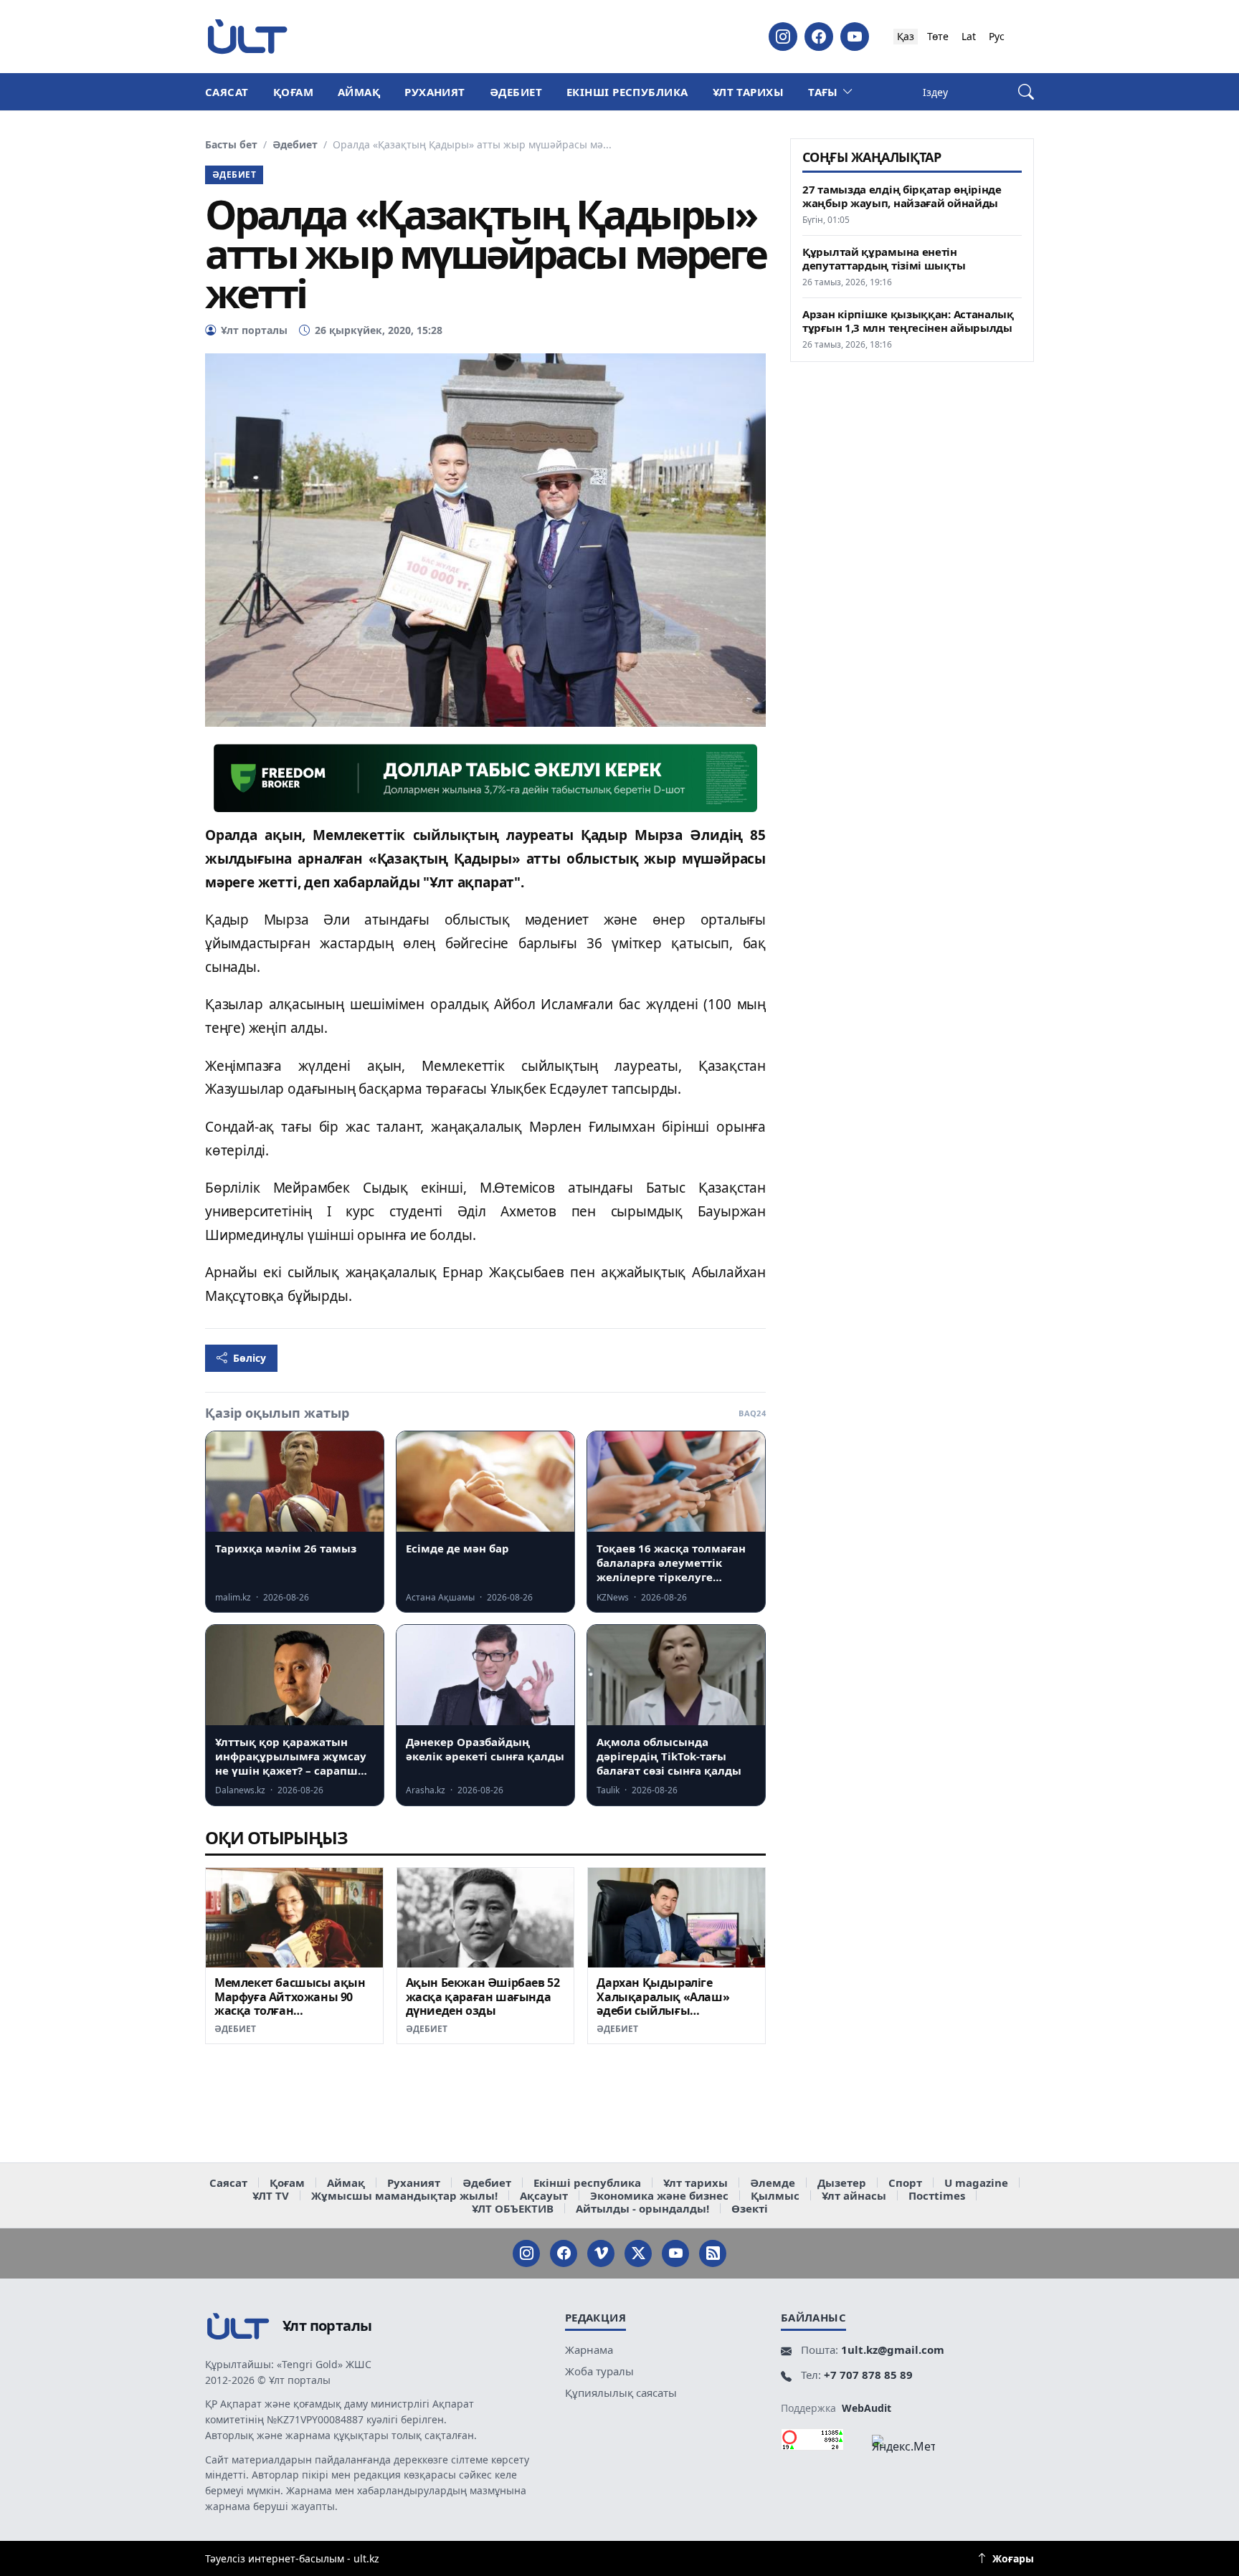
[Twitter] (638, 2253)
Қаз (906, 36)
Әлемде (773, 2183)
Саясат (227, 92)
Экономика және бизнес (659, 2195)
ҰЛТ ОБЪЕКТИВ (513, 2208)
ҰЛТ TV (271, 2195)
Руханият (435, 92)
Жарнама (589, 2350)
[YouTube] (855, 37)
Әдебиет (516, 92)
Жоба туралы (599, 2371)
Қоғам (293, 92)
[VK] (601, 2253)
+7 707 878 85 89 (868, 2375)
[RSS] (713, 2253)
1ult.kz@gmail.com (893, 2350)
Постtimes (937, 2195)
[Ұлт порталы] (247, 36)
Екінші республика (627, 92)
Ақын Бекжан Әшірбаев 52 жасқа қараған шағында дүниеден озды (483, 1997)
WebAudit (867, 2408)
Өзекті (750, 2208)
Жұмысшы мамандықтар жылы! (404, 2195)
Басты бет (231, 145)
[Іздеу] (1026, 92)
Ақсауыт (544, 2195)
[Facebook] (819, 37)
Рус (997, 36)
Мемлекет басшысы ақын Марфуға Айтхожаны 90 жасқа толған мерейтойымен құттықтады (290, 2011)
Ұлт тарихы (749, 92)
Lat (969, 36)
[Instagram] (783, 37)
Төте (938, 36)
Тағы (823, 92)
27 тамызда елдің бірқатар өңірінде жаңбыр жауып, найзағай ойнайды (902, 196)
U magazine (976, 2183)
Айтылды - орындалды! (642, 2208)
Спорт (905, 2183)
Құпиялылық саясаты (621, 2393)
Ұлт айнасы (854, 2195)
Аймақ (359, 92)
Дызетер (842, 2183)
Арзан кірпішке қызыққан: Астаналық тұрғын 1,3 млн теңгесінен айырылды (908, 321)
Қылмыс (775, 2195)
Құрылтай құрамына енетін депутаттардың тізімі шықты (884, 259)
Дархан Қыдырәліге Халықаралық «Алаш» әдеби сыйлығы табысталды (663, 2004)
